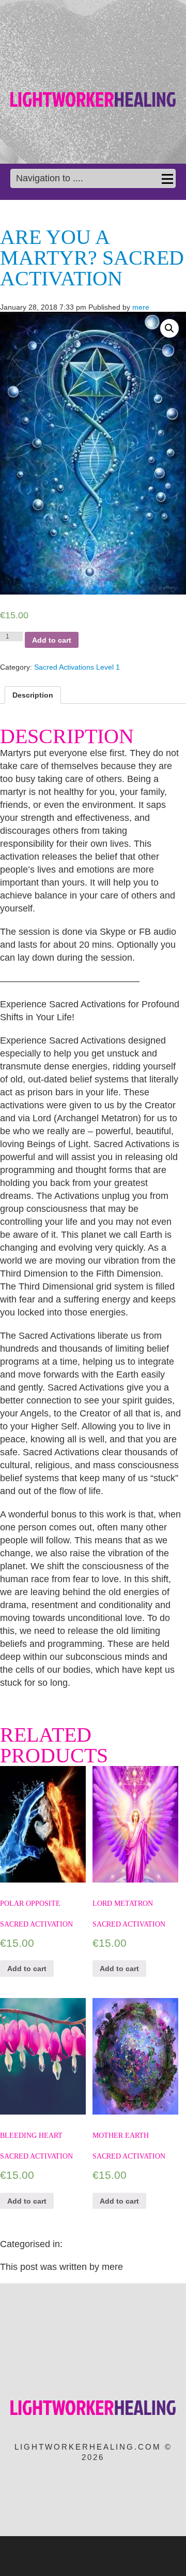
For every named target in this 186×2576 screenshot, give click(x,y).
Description (33, 695)
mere (141, 307)
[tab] (33, 695)
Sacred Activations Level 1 (77, 667)
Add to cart (52, 640)
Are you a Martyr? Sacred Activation (92, 258)
